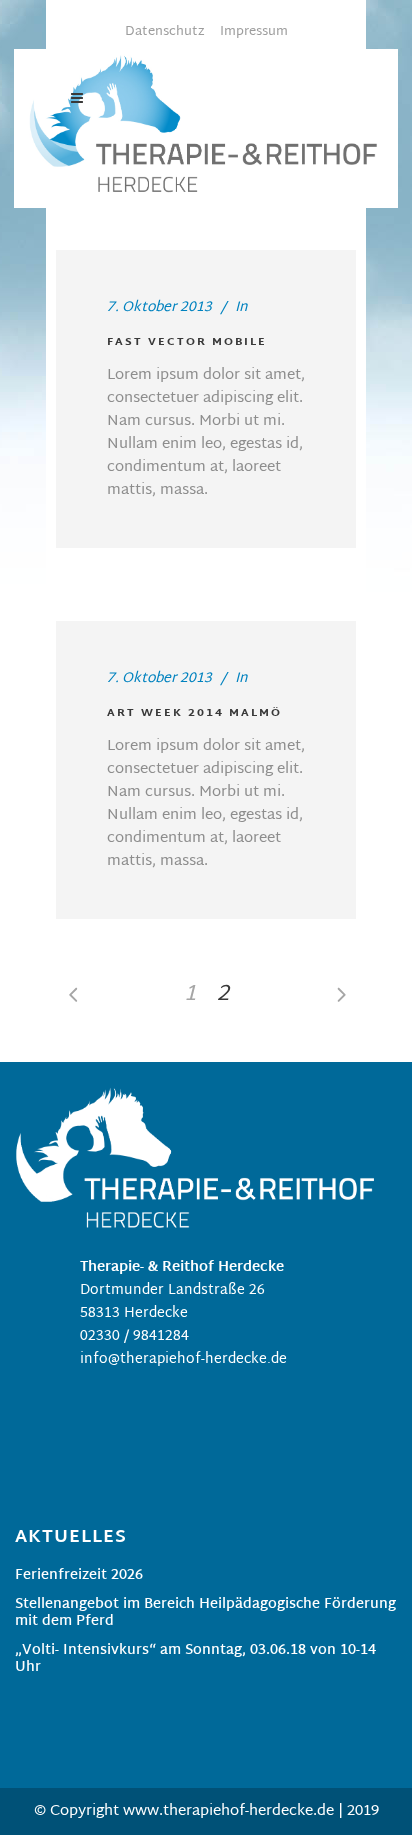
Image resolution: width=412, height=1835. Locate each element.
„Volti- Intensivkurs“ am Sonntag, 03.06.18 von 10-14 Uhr (195, 1661)
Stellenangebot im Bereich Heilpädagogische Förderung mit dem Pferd (205, 1615)
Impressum (254, 32)
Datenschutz (165, 32)
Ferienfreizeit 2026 (79, 1577)
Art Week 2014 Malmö (194, 713)
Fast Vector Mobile (187, 342)
